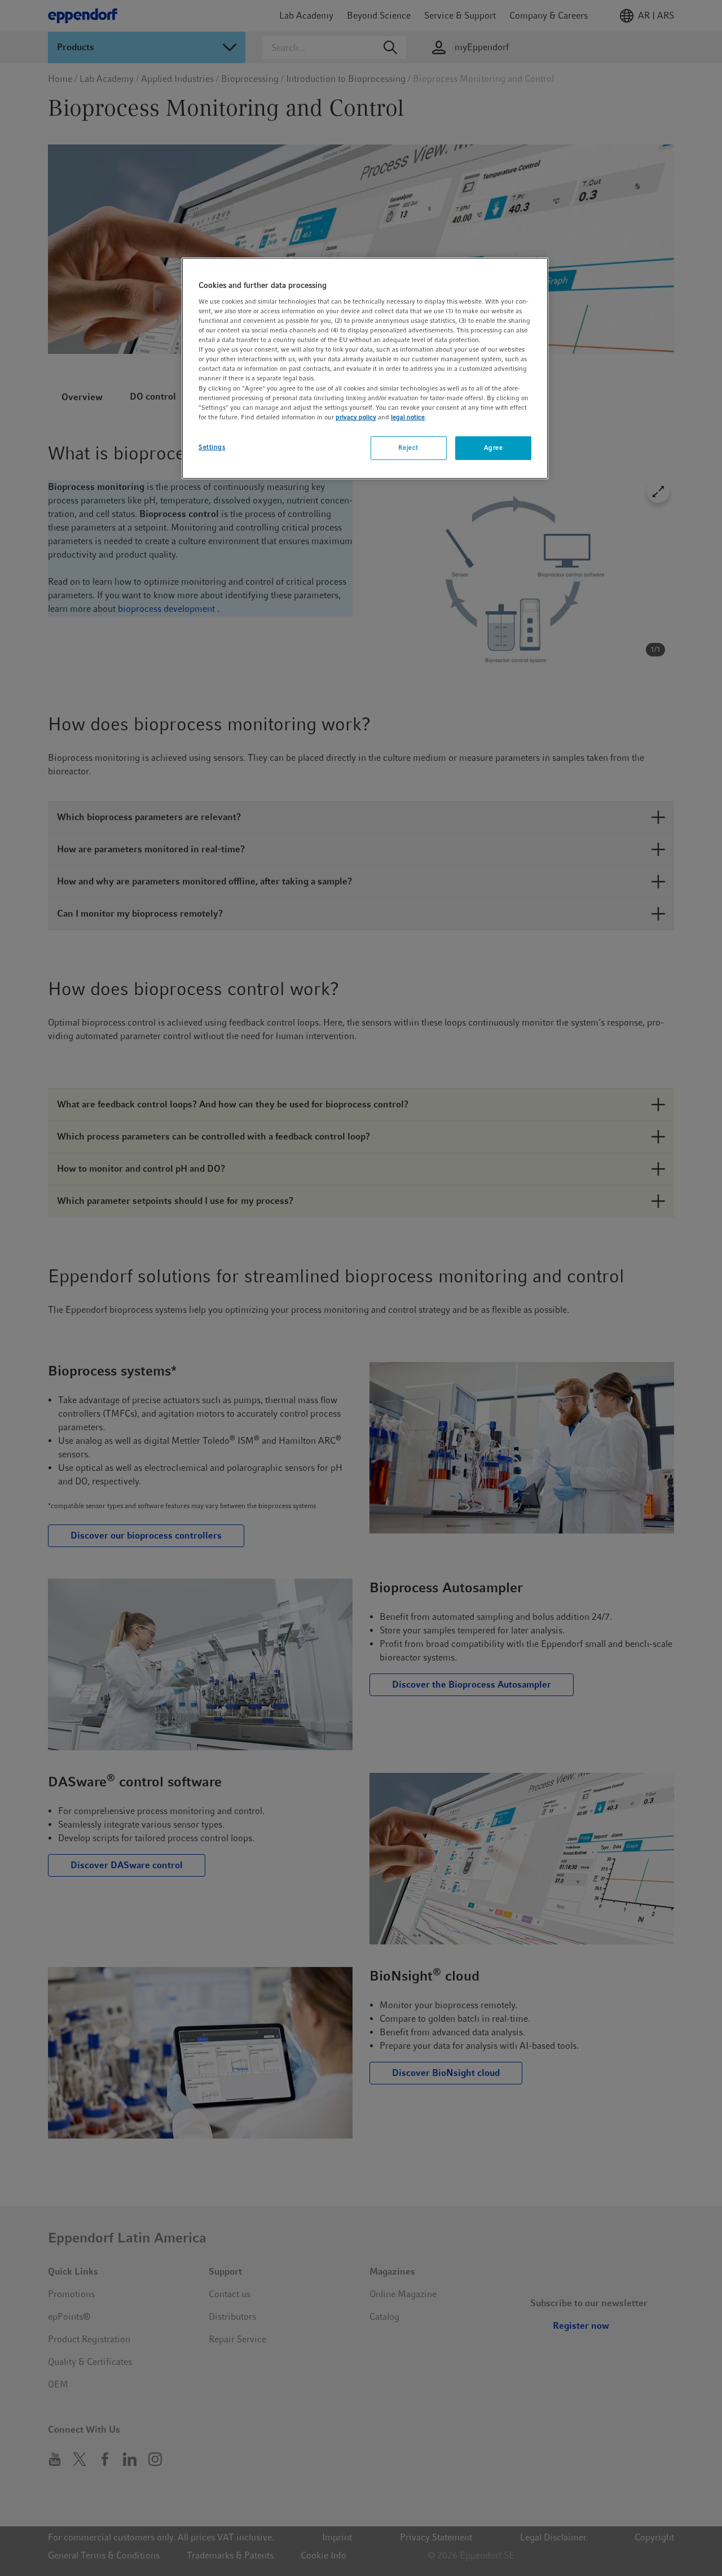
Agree (494, 448)
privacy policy (356, 417)
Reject (408, 448)
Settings (212, 447)
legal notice (408, 417)
